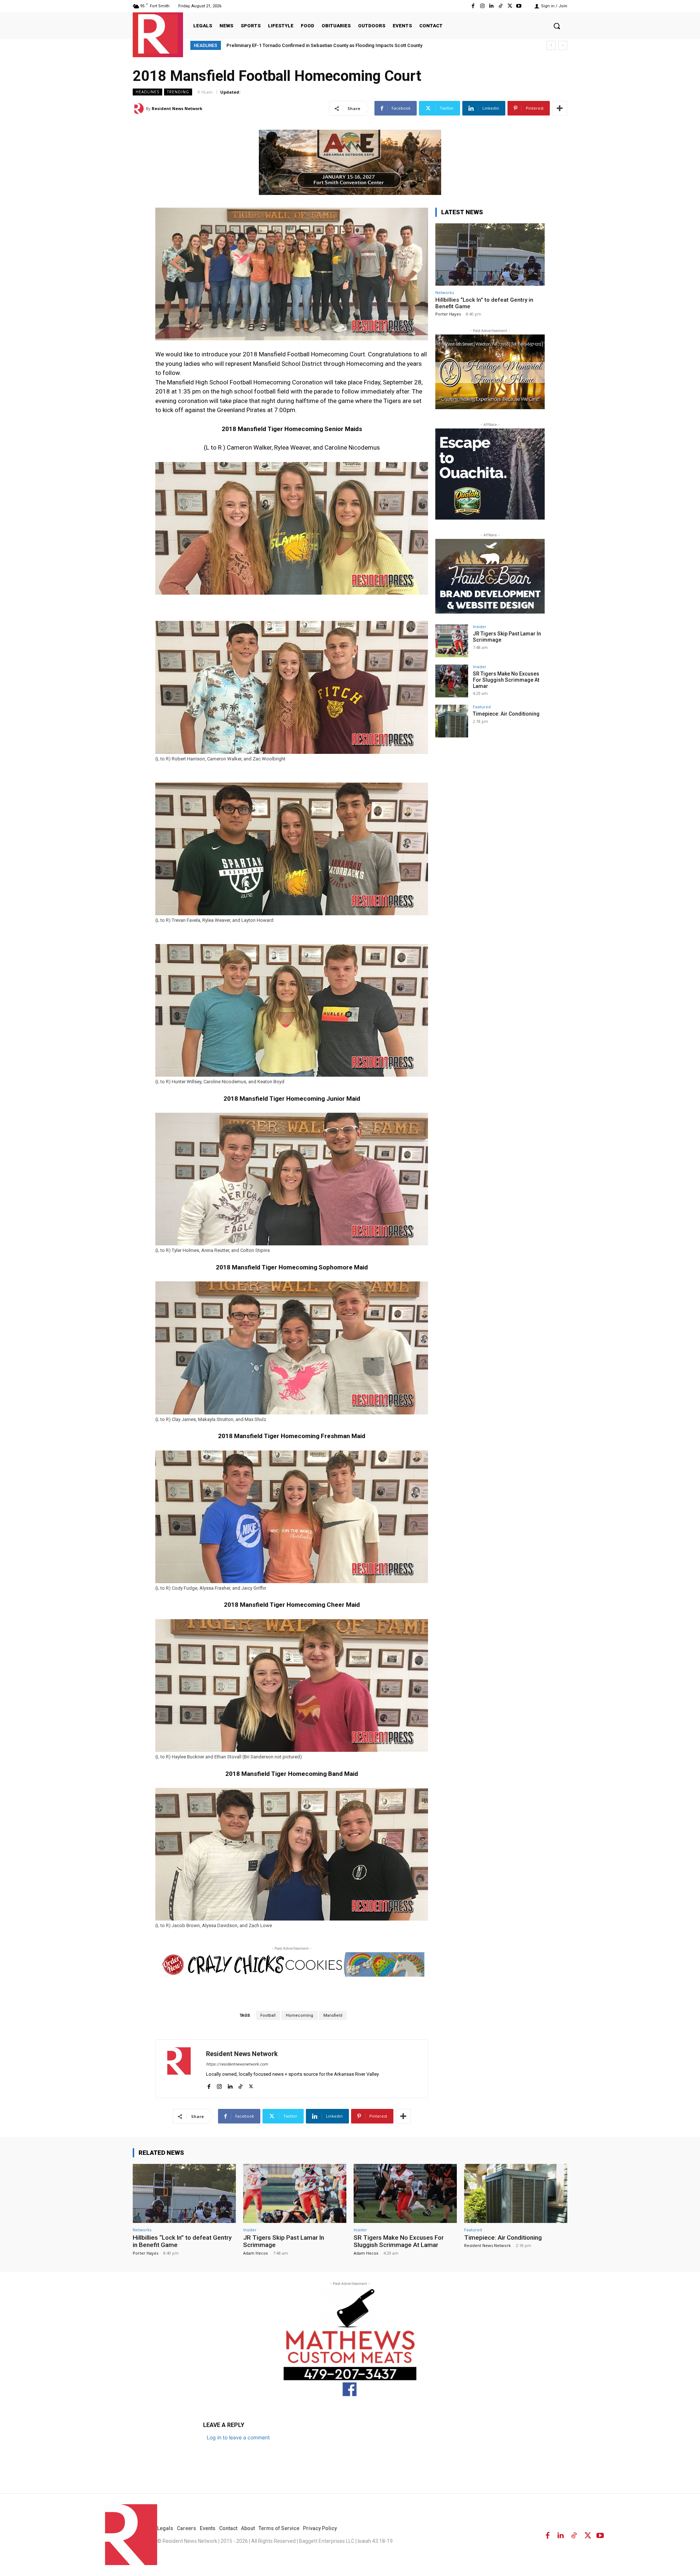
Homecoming (300, 2015)
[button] (557, 26)
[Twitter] (510, 6)
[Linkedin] (491, 6)
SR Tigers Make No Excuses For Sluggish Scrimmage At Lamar (506, 680)
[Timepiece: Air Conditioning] (452, 721)
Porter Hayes (448, 314)
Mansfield (333, 2015)
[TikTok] (500, 6)
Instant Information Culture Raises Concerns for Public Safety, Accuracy (305, 45)
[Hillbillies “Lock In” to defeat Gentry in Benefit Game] (490, 255)
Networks (445, 292)
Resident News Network (177, 108)
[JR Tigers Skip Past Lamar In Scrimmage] (452, 641)
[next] (563, 45)
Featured (482, 707)
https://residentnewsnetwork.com (237, 2064)
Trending (178, 92)
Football (268, 2015)
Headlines (147, 92)
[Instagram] (482, 6)
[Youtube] (519, 6)
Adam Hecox (256, 2253)
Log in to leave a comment (238, 2437)
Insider (480, 627)
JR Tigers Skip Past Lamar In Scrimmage (284, 2241)
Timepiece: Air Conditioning (506, 714)
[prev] (551, 45)
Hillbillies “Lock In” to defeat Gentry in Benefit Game (182, 2241)
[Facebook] (473, 6)
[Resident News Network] (158, 34)
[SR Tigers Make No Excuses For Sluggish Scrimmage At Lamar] (452, 681)
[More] (560, 108)
